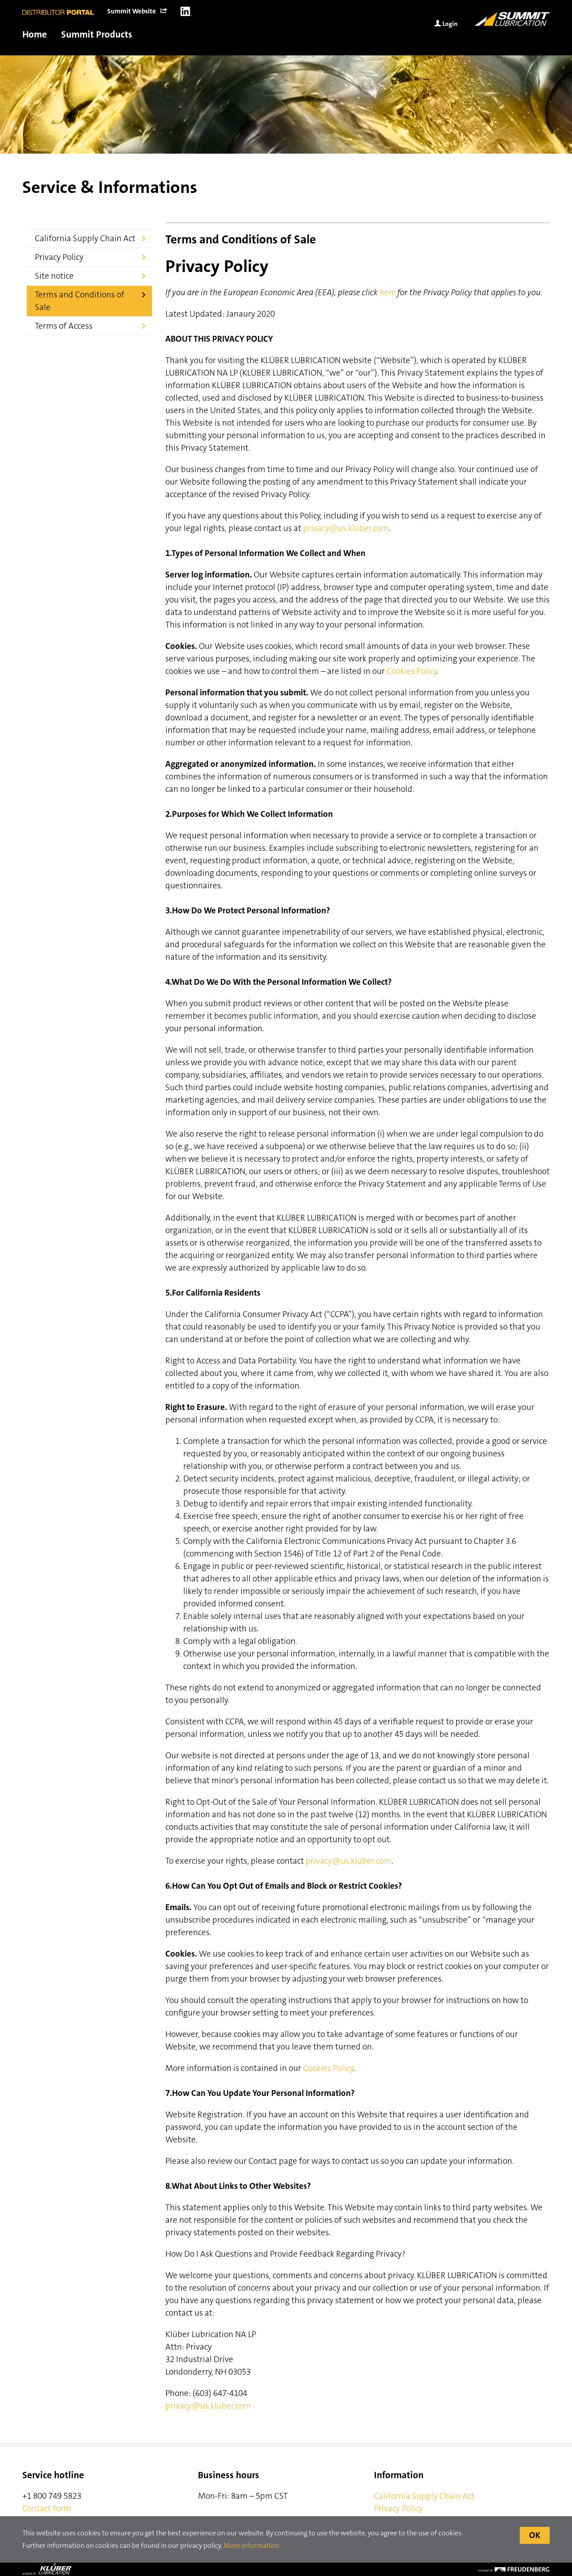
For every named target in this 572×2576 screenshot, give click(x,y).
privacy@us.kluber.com (346, 528)
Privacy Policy (60, 257)
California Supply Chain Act (86, 238)
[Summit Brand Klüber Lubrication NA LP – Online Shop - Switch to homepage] (512, 19)
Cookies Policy (412, 671)
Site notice (55, 276)
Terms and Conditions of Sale (80, 301)
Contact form (47, 2508)
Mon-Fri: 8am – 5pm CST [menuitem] (243, 2496)
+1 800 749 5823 (52, 2496)
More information (251, 2545)
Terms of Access (65, 326)
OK (535, 2535)
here (387, 292)
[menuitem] (137, 11)
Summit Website (132, 11)
